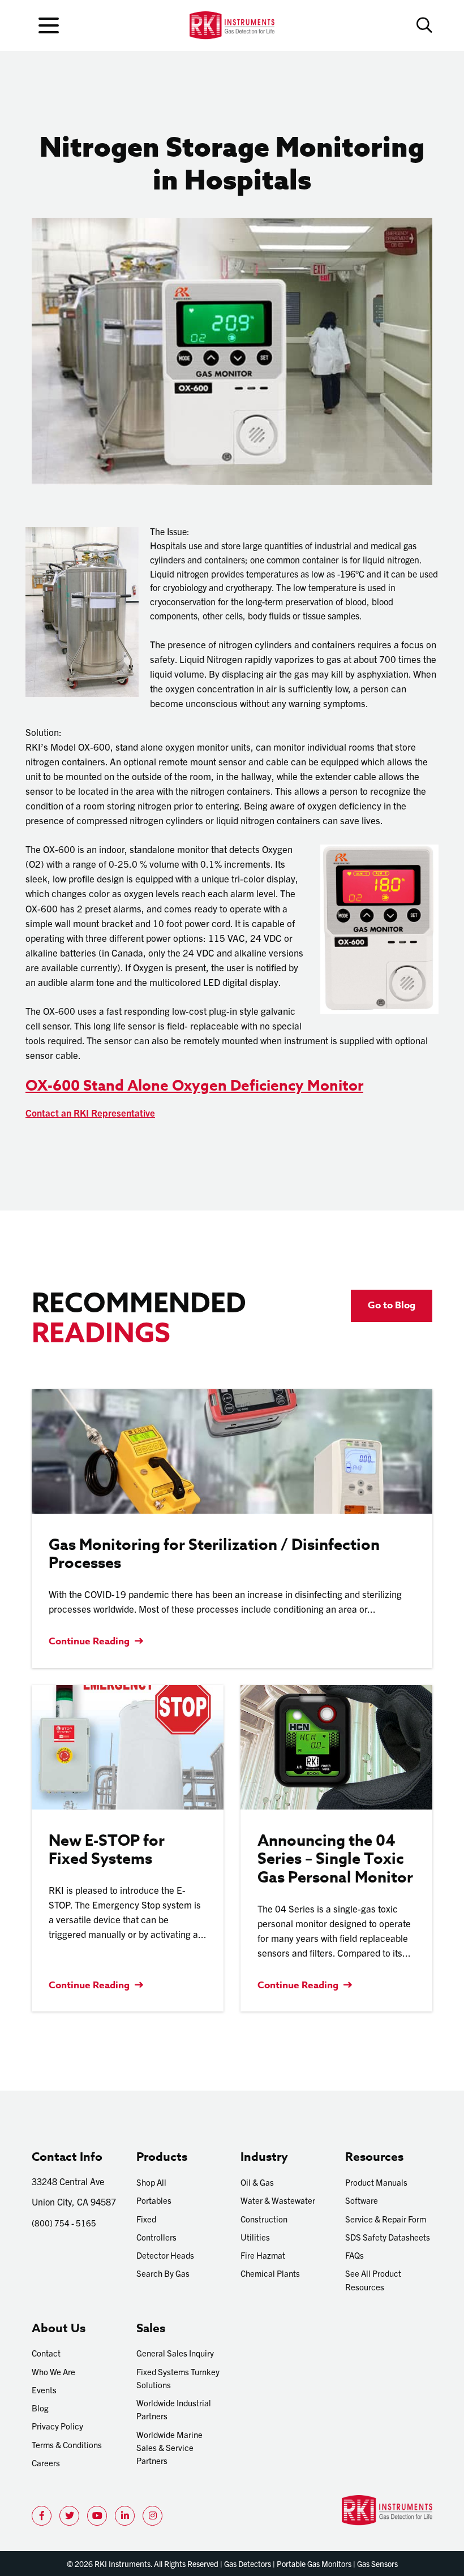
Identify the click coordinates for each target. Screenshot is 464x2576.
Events (44, 2390)
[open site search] (424, 25)
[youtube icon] (97, 2516)
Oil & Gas (257, 2182)
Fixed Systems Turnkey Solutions (178, 2378)
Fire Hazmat (263, 2255)
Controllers (156, 2237)
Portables (154, 2200)
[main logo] (232, 25)
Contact (46, 2353)
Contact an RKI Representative (90, 1112)
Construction (264, 2219)
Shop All (151, 2182)
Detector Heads (165, 2255)
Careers (46, 2463)
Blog (40, 2408)
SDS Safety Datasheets (388, 2237)
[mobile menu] (49, 25)
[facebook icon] (42, 2516)
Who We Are (53, 2372)
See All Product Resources (373, 2280)
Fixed (146, 2219)
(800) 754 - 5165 (64, 2223)
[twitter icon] (69, 2516)
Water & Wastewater (278, 2200)
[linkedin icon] (125, 2516)
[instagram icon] (152, 2516)
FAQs (355, 2255)
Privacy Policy (57, 2426)
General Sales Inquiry (175, 2353)
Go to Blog (392, 1305)
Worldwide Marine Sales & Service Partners (169, 2448)
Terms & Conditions (67, 2444)
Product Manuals (376, 2182)
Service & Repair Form (386, 2219)
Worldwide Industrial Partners (174, 2409)
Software (362, 2200)
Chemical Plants (270, 2273)
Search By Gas (163, 2273)
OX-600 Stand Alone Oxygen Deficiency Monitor (194, 1085)
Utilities (255, 2237)
